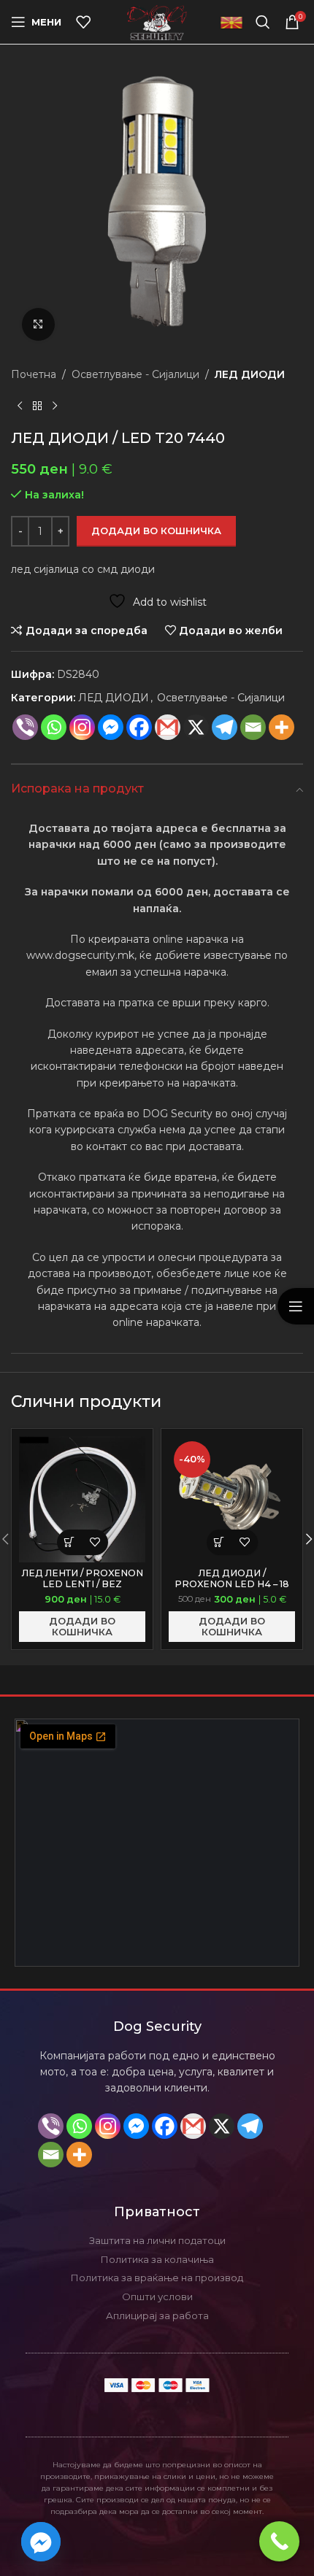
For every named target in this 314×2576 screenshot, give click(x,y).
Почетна (34, 374)
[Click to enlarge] (38, 324)
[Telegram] (250, 2126)
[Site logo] (157, 21)
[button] (70, 1542)
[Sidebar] (296, 1306)
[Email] (253, 727)
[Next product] (55, 406)
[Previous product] (20, 406)
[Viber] (25, 727)
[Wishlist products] (83, 22)
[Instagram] (82, 727)
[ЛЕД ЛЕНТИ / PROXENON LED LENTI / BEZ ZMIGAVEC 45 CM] (82, 1499)
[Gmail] (168, 727)
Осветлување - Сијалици (135, 374)
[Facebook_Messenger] (41, 2542)
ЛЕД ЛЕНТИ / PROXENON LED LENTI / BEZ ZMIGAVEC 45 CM (83, 1584)
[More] (282, 727)
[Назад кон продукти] (37, 406)
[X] (196, 727)
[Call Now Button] (279, 2541)
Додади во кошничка (156, 531)
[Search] (263, 22)
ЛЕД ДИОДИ (250, 374)
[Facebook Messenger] (111, 727)
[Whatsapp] (54, 727)
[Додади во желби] (95, 1542)
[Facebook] (139, 727)
